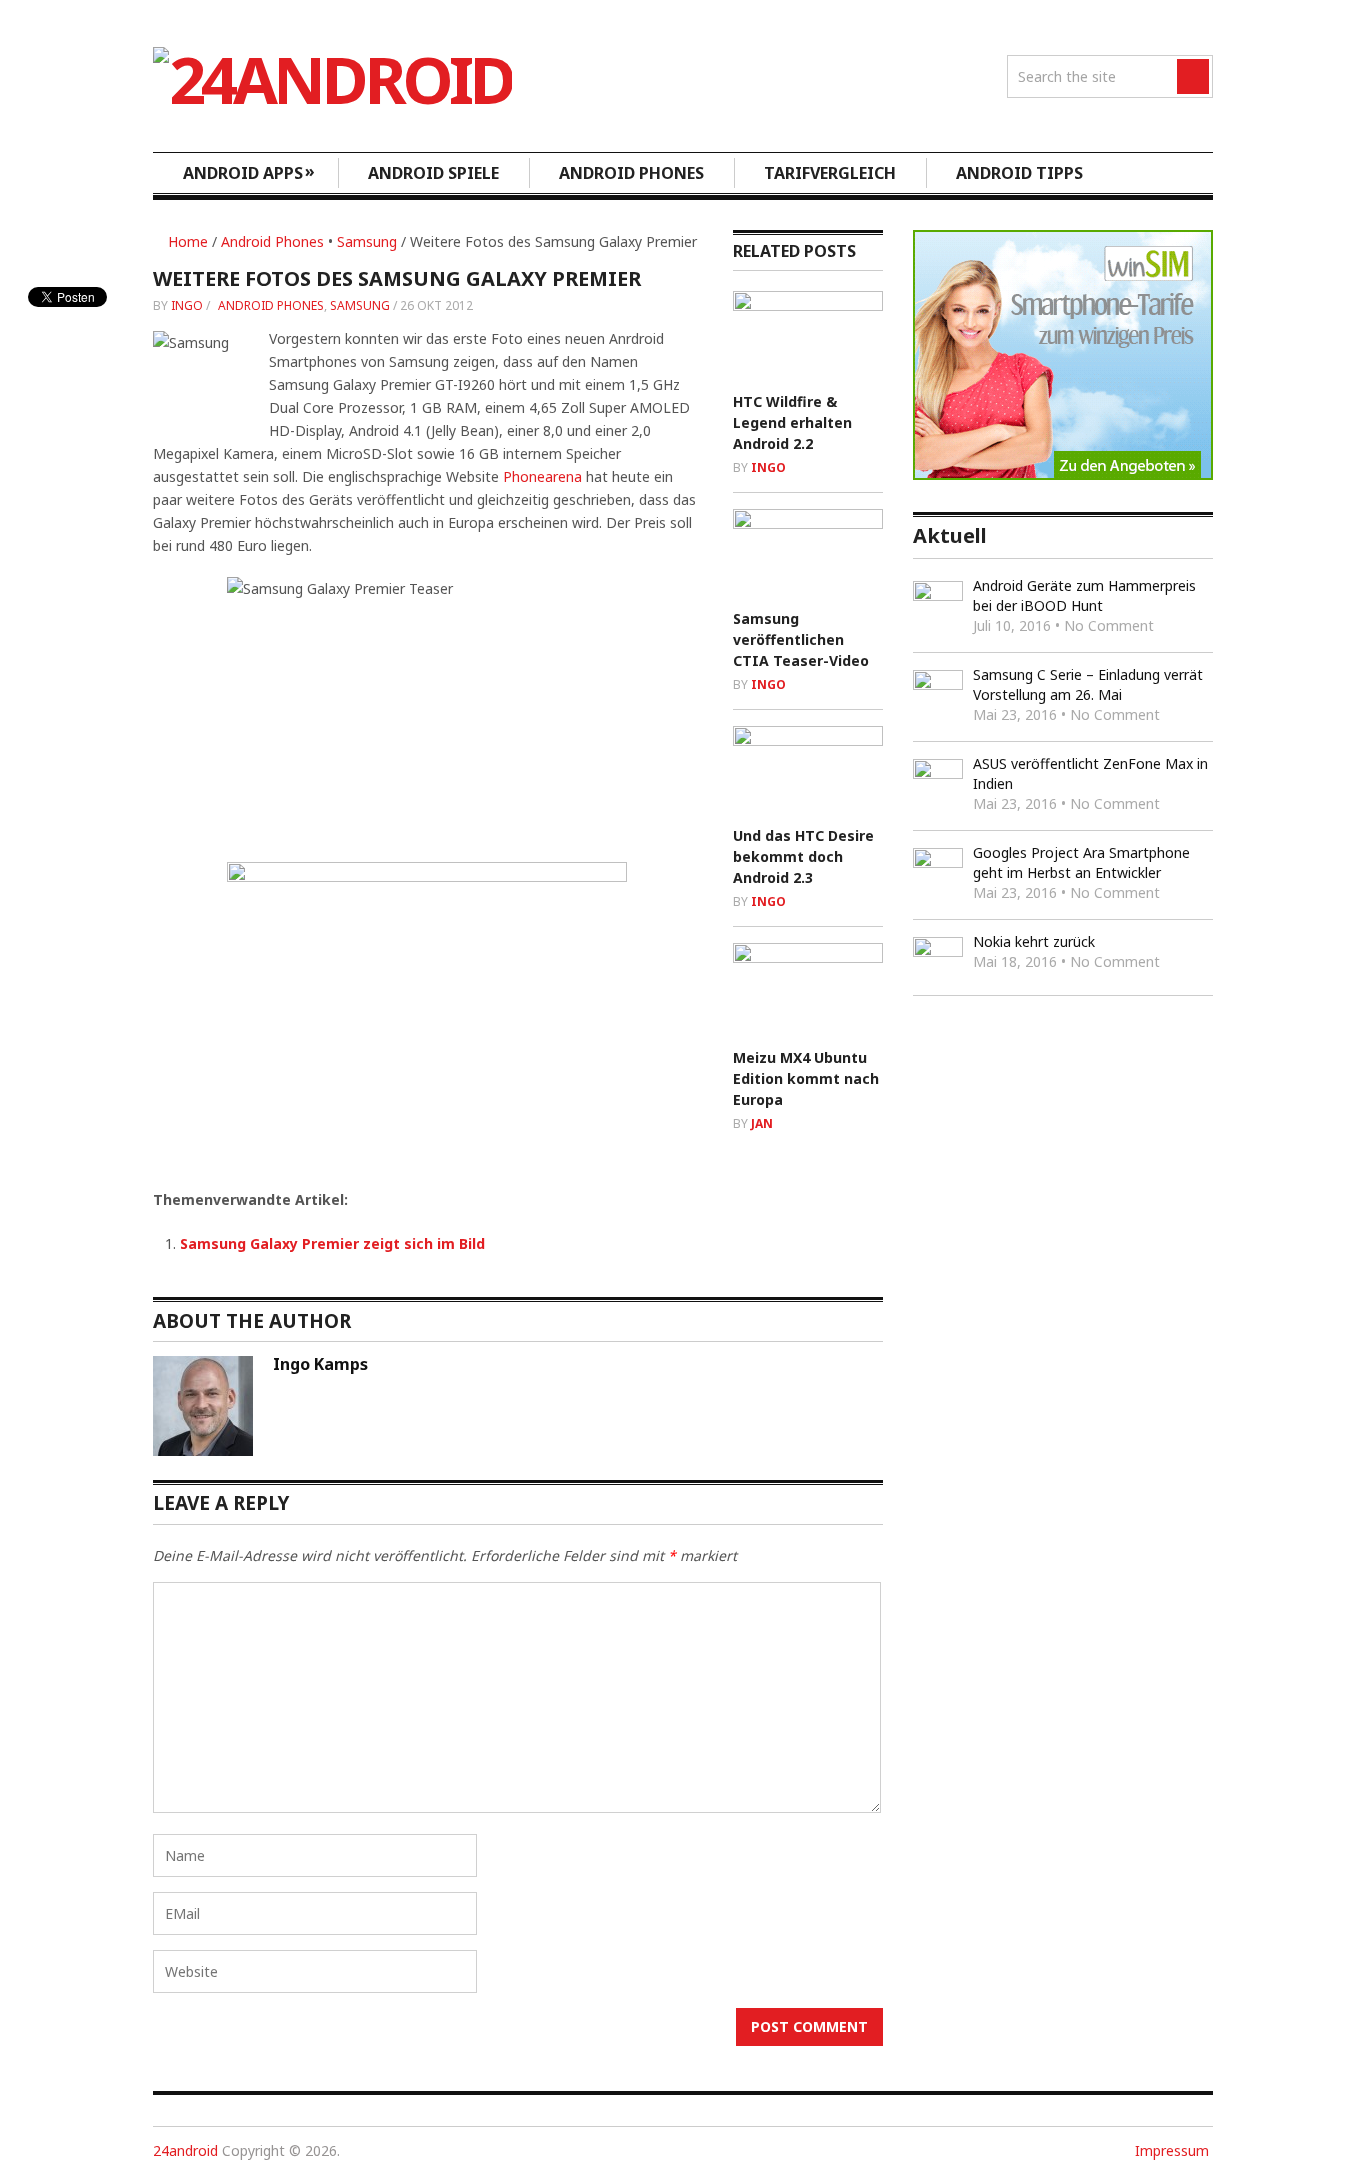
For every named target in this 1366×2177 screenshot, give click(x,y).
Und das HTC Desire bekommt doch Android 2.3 (803, 856)
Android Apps (249, 172)
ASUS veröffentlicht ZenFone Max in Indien (1090, 773)
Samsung (367, 241)
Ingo (187, 305)
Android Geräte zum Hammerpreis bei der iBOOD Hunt (1084, 595)
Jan (762, 1123)
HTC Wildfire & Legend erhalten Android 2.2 (792, 422)
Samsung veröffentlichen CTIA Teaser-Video (801, 639)
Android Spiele (433, 173)
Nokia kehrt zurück (1034, 941)
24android (185, 2150)
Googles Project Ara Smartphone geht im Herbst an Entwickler (1081, 862)
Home (186, 241)
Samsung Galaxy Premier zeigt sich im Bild (332, 1243)
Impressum (1172, 2150)
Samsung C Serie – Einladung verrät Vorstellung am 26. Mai (1088, 684)
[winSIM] (1063, 474)
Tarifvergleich (830, 173)
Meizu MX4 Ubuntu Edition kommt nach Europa (806, 1078)
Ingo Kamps (320, 1364)
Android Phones (631, 173)
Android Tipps (1019, 173)
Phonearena (542, 476)
